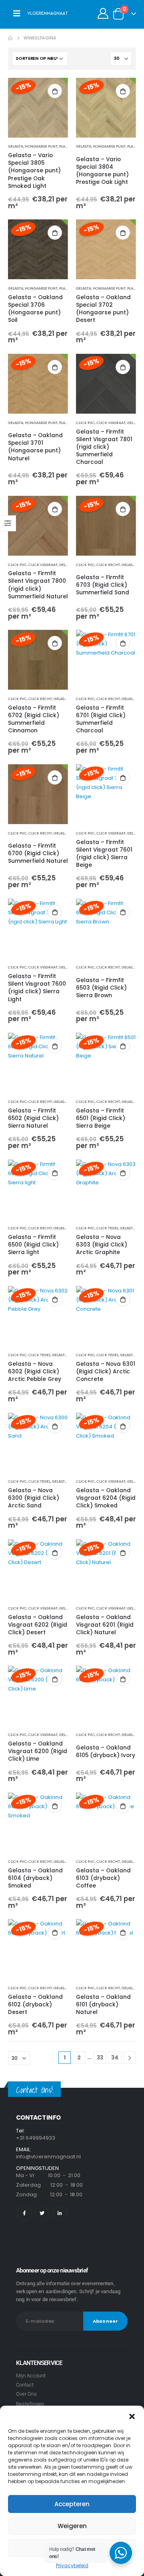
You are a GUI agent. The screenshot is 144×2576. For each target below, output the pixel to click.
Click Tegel (107, 1228)
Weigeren (72, 2526)
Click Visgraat (111, 423)
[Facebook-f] (24, 2214)
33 (100, 2057)
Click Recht (108, 565)
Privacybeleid (72, 2565)
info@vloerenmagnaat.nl (48, 2157)
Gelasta (16, 146)
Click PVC (85, 423)
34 (115, 2057)
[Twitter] (42, 2214)
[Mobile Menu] (17, 14)
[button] (132, 2416)
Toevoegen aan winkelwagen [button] (55, 91)
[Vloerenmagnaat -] (48, 14)
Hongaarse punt (41, 146)
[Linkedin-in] (60, 2214)
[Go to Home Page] (10, 38)
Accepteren (72, 2504)
